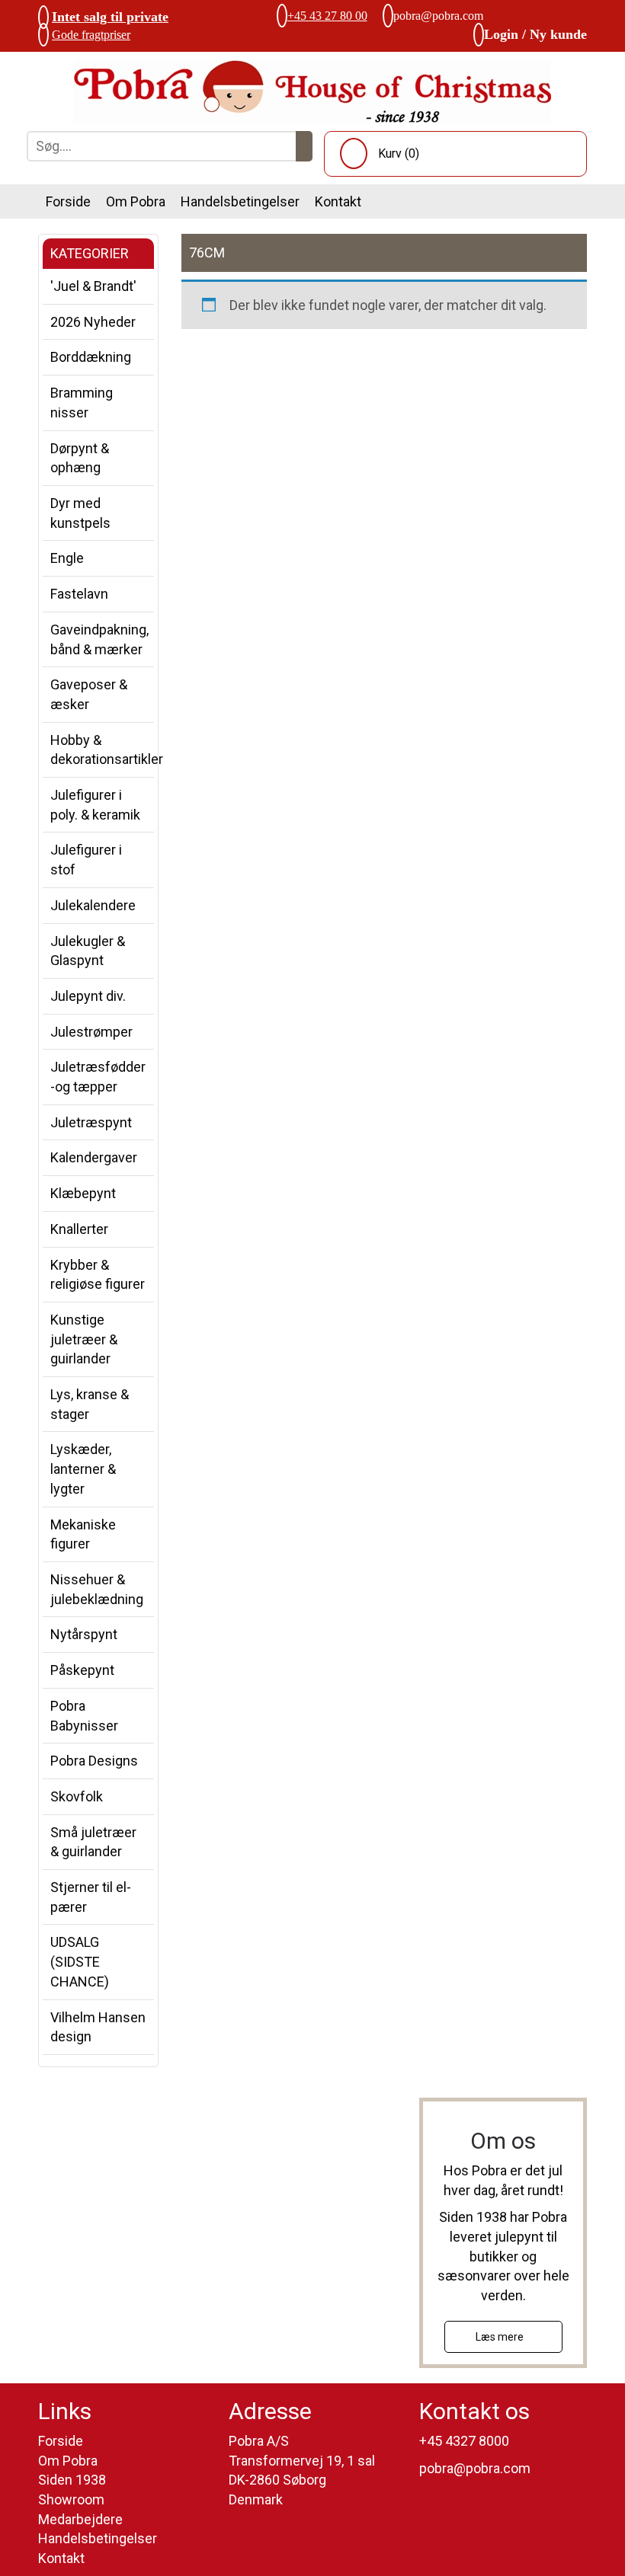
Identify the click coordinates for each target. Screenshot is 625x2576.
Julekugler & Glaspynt (88, 951)
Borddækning (91, 357)
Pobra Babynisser (84, 1716)
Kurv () (399, 153)
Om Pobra (136, 201)
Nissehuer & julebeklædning (97, 1589)
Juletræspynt (91, 1122)
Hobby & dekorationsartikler (102, 750)
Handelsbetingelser (240, 201)
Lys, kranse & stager (90, 1404)
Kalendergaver (94, 1157)
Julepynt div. (88, 996)
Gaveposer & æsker (89, 694)
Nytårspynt (84, 1634)
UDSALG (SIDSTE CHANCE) (80, 1961)
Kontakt (338, 201)
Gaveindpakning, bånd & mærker (99, 639)
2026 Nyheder (93, 322)
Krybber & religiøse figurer (98, 1275)
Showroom (71, 2499)
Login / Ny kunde (535, 34)
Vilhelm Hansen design (98, 2027)
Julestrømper (91, 1032)
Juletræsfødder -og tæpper (98, 1077)
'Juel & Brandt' (93, 286)
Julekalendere (93, 905)
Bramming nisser (82, 403)
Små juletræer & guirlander (93, 1842)
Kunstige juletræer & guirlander (84, 1339)
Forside (68, 201)
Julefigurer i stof (86, 860)
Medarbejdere (80, 2519)
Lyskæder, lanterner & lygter (83, 1469)
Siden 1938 (72, 2480)
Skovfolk (77, 1796)
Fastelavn (79, 594)
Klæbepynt (83, 1193)
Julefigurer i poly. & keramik (95, 805)
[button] (304, 146)
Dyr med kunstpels (80, 513)
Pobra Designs (94, 1761)
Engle (67, 558)
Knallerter (79, 1229)
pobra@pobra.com (438, 16)
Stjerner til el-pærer (91, 1897)
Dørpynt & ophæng (80, 458)
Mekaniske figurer (83, 1534)
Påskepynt (82, 1670)
